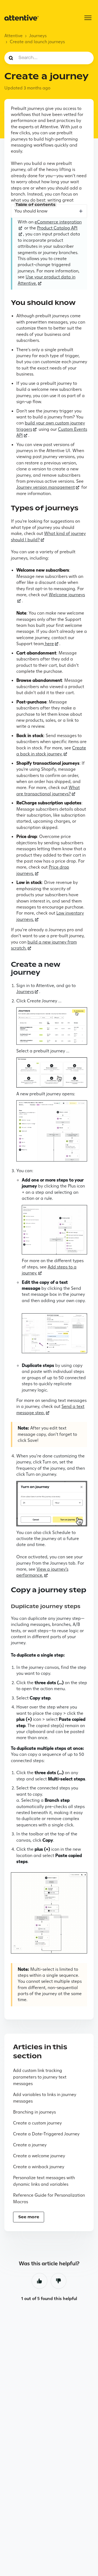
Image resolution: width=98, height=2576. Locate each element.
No (59, 2281)
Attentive (13, 36)
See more (29, 2217)
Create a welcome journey (39, 2156)
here (49, 644)
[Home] (22, 18)
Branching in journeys (34, 2112)
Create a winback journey (39, 2167)
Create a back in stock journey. (51, 751)
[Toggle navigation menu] (88, 18)
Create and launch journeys (37, 42)
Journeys (38, 36)
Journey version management (46, 487)
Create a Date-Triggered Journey (46, 2134)
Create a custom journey (37, 2123)
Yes (39, 2281)
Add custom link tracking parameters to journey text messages (40, 2077)
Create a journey (30, 2145)
